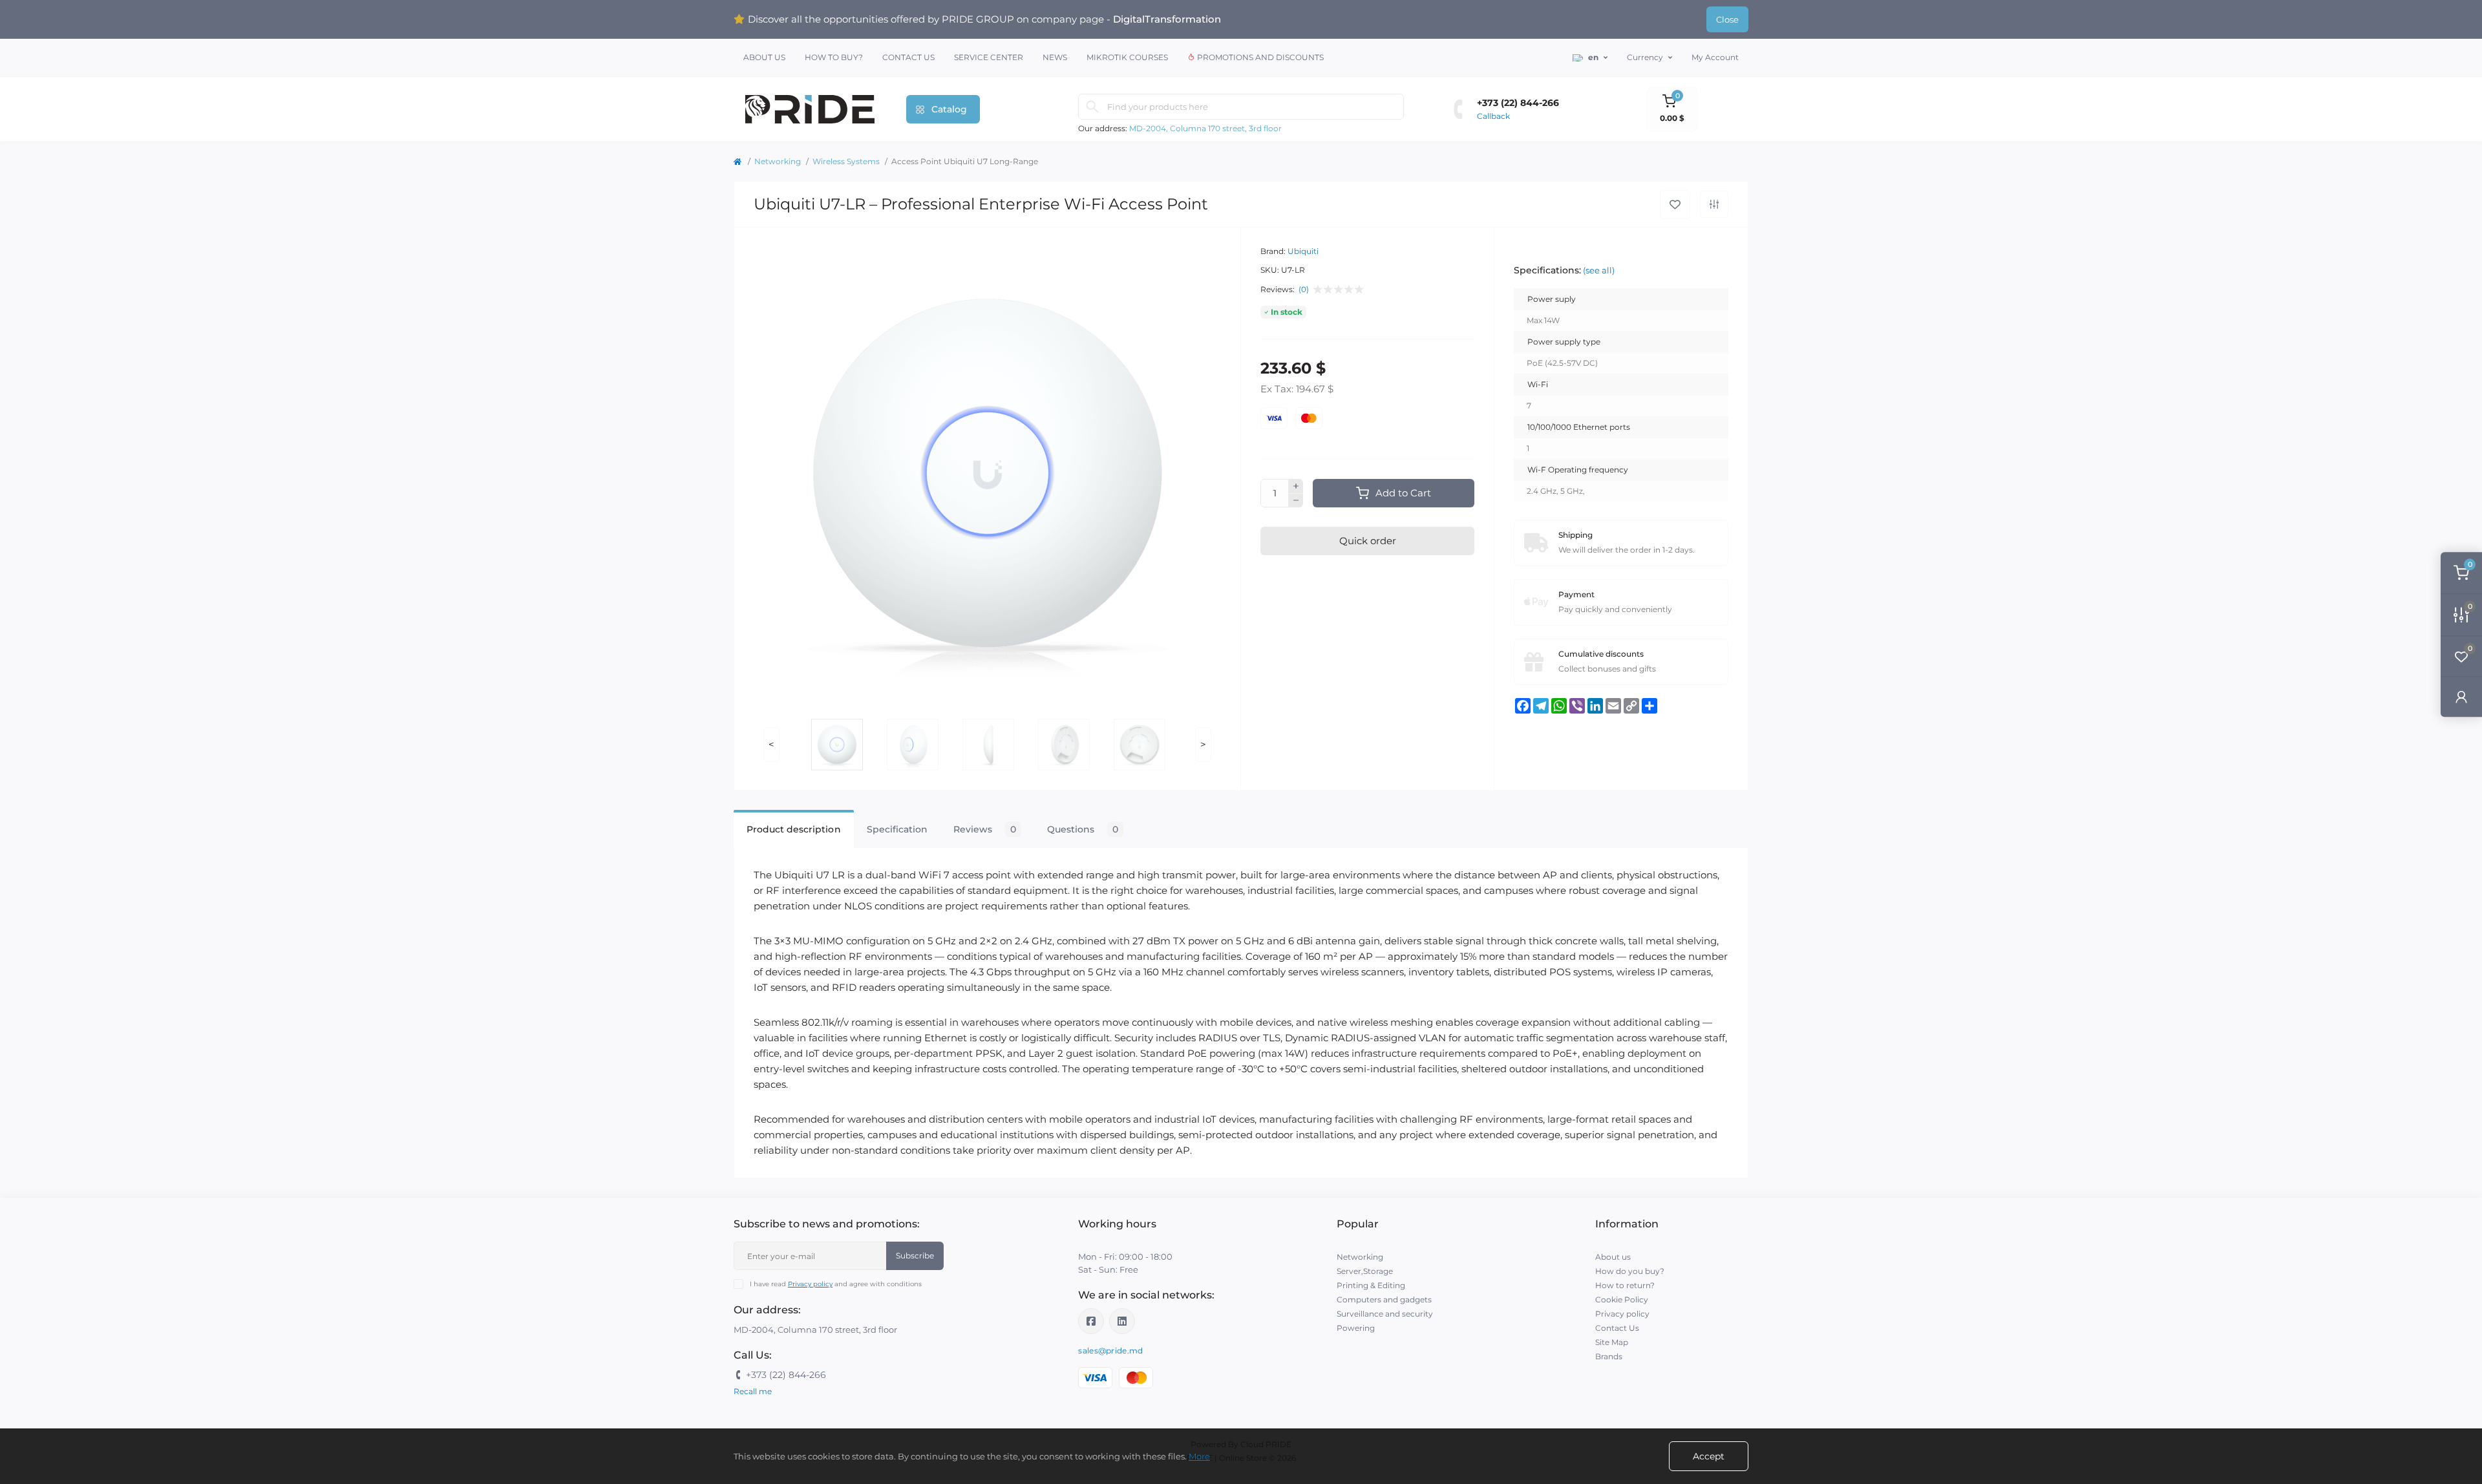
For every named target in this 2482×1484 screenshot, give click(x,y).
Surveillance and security (1385, 1314)
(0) (1304, 290)
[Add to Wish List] (1675, 205)
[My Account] (2461, 696)
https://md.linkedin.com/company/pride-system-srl (1122, 1321)
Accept (1709, 1456)
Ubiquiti (1303, 251)
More (1199, 1456)
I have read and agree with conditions (836, 1284)
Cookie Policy (1622, 1299)
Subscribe (915, 1256)
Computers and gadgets (1384, 1299)
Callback (1493, 116)
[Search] (1092, 107)
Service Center (989, 57)
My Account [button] (1715, 57)
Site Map (1612, 1342)
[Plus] (1296, 486)
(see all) (1599, 270)
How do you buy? (1630, 1271)
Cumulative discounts (1601, 654)
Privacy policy (810, 1284)
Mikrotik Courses (1127, 57)
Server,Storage (1365, 1271)
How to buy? (834, 57)
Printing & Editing (1371, 1285)
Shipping (1575, 535)
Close (1727, 19)
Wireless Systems (846, 161)
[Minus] (1296, 501)
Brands (1609, 1356)
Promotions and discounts (1259, 57)
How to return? (1625, 1285)
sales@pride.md (1110, 1351)
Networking (778, 161)
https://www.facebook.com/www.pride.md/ (1091, 1321)
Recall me (753, 1391)
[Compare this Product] (1714, 204)
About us (764, 57)
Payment (1576, 594)
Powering (1356, 1328)
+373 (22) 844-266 (1518, 103)
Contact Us (908, 57)
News (1055, 57)
